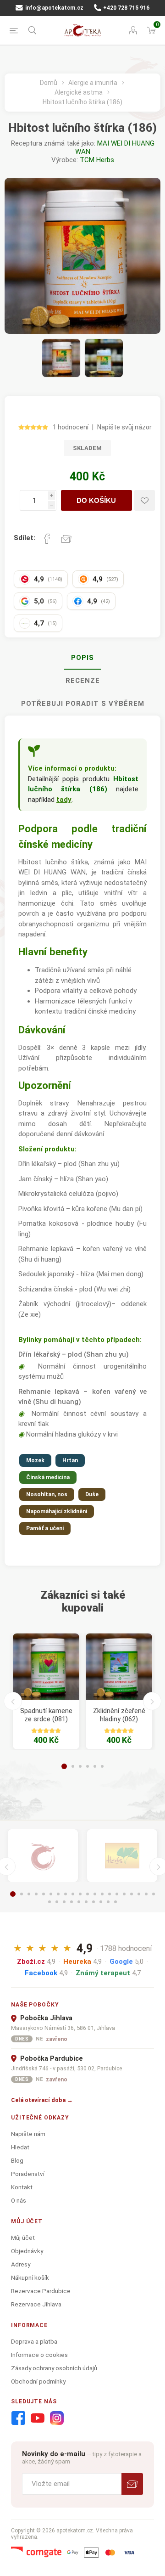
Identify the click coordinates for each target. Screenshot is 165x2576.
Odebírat (132, 2484)
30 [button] (115, 1902)
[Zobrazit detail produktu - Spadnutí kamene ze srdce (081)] (46, 1666)
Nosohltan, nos (47, 1494)
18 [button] (139, 1894)
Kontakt (22, 2187)
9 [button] (73, 1894)
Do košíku (96, 500)
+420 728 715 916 (126, 8)
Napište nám (28, 2134)
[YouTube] (38, 2418)
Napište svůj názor (124, 427)
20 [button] (154, 1894)
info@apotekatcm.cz (54, 8)
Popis (82, 658)
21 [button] (49, 1902)
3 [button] (80, 1766)
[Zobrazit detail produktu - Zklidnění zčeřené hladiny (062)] (119, 1666)
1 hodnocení (71, 427)
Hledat (20, 2147)
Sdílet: (25, 538)
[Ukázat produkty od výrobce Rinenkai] (43, 1856)
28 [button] (101, 1902)
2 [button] (73, 1766)
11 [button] (88, 1894)
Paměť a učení (45, 1528)
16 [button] (124, 1894)
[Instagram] (57, 2418)
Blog (17, 2160)
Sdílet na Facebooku (47, 539)
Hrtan (70, 1460)
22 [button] (57, 1902)
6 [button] (102, 1766)
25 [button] (79, 1902)
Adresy (21, 2264)
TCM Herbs (97, 160)
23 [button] (64, 1902)
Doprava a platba (34, 2341)
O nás (19, 2200)
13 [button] (102, 1894)
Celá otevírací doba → (42, 2100)
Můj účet (23, 2238)
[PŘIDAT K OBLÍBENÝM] (145, 500)
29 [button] (108, 1902)
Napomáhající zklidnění (57, 1511)
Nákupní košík (30, 2277)
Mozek (35, 1460)
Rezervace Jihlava (36, 2304)
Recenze (83, 681)
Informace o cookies (39, 2355)
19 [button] (146, 1894)
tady (64, 800)
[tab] (82, 658)
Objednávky (27, 2251)
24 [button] (71, 1902)
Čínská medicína (48, 1477)
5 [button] (95, 1766)
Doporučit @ (66, 539)
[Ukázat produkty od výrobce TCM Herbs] (122, 1856)
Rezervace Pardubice (41, 2291)
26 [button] (86, 1902)
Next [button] (152, 1701)
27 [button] (93, 1902)
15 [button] (117, 1894)
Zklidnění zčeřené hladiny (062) (119, 1715)
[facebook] (18, 2418)
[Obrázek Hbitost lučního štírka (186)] (61, 358)
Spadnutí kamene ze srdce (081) (46, 1715)
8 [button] (66, 1894)
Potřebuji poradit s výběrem (83, 704)
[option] (46, 1691)
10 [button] (80, 1894)
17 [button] (132, 1894)
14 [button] (110, 1894)
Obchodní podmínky (38, 2381)
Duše (92, 1494)
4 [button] (88, 1766)
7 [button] (58, 1894)
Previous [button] (13, 1701)
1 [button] (64, 1766)
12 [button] (95, 1894)
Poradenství (28, 2174)
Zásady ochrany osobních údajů (54, 2368)
